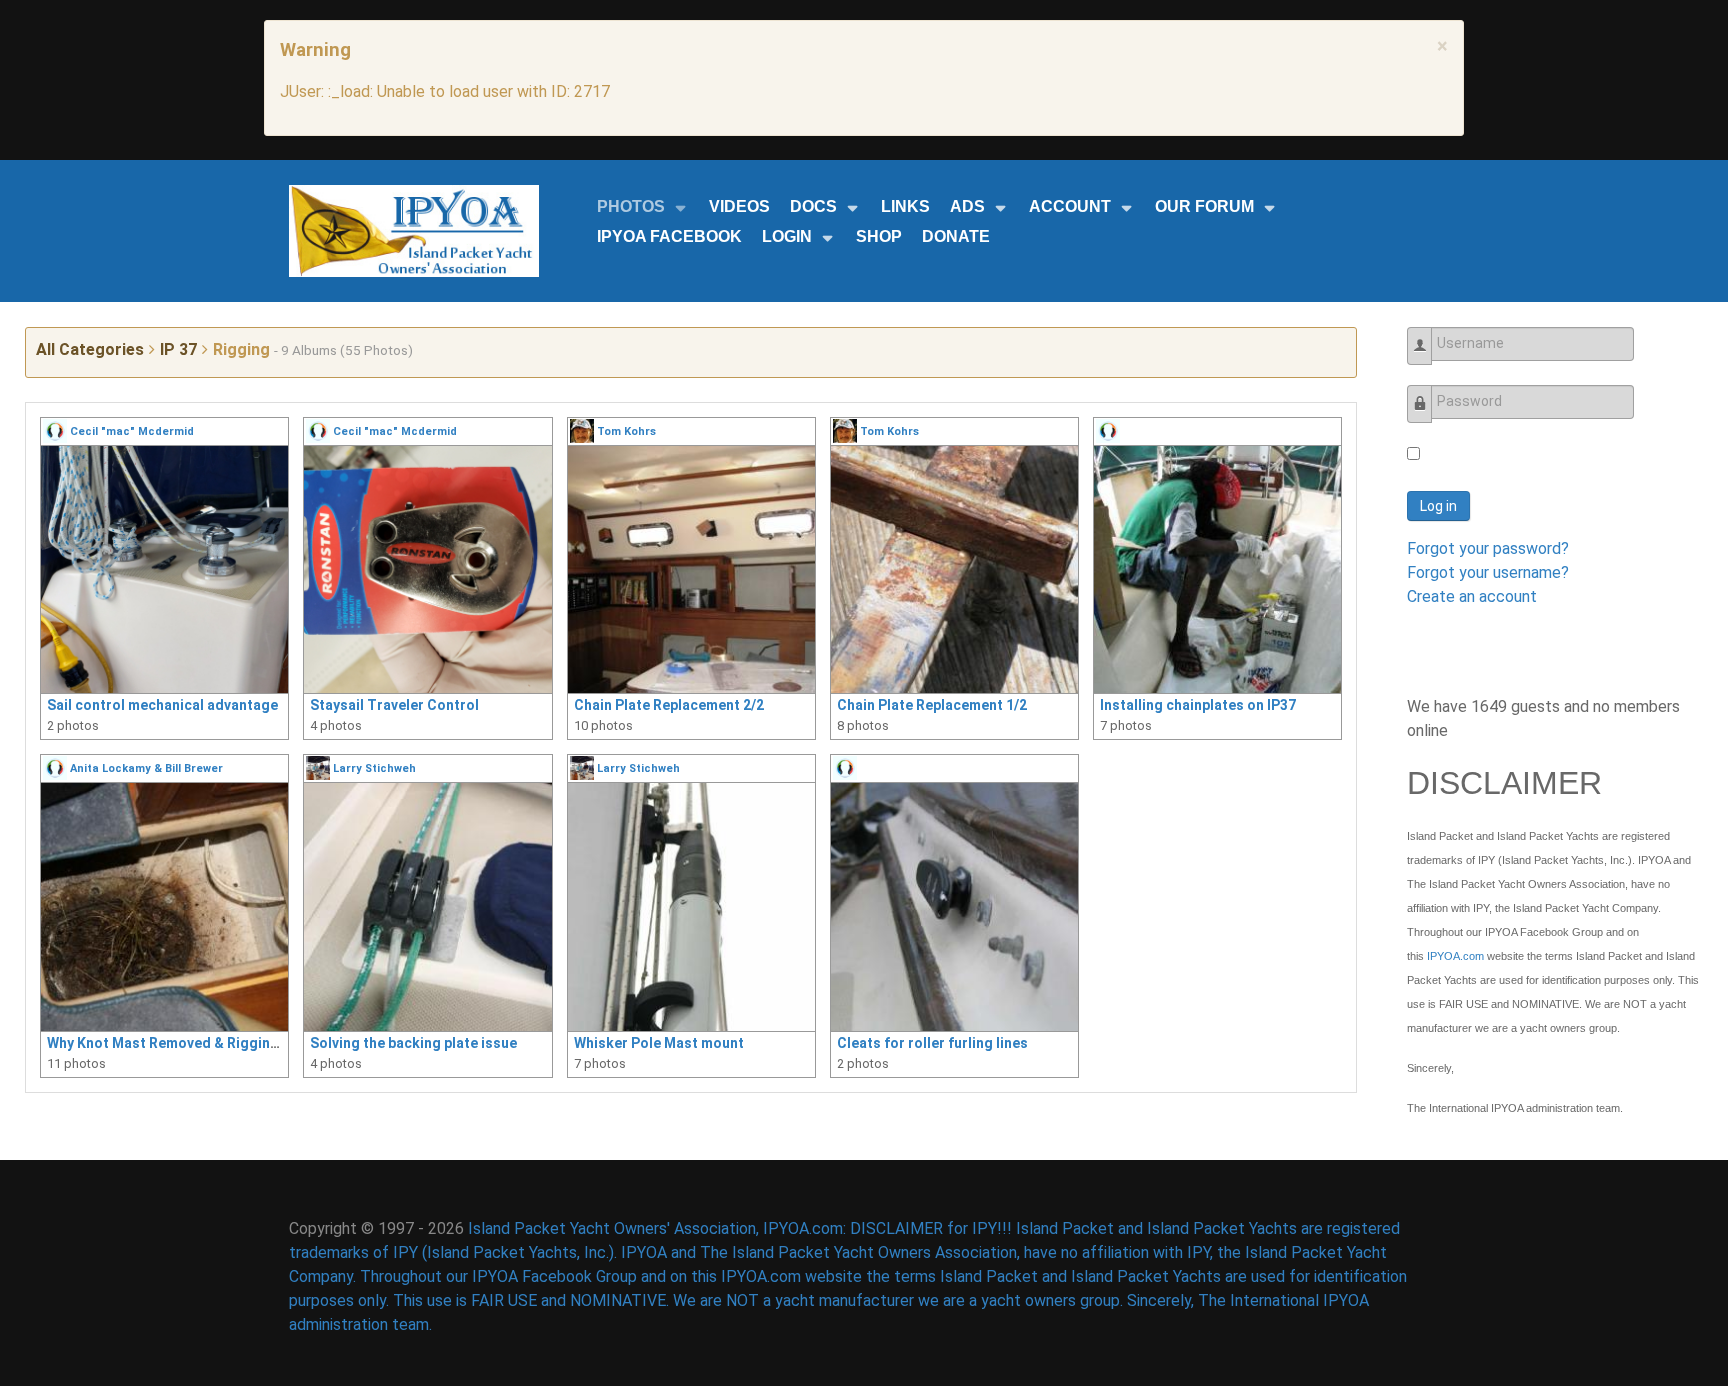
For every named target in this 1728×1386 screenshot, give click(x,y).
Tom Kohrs (626, 431)
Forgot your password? (1488, 548)
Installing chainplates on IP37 (1198, 705)
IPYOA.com (1455, 956)
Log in (1438, 506)
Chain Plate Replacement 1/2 (932, 705)
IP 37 (178, 349)
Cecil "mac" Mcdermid (132, 431)
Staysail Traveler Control (394, 705)
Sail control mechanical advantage (162, 705)
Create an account (1472, 596)
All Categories (90, 349)
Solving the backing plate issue (413, 1043)
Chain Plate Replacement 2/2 (669, 705)
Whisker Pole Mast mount (659, 1043)
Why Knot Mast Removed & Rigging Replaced (195, 1043)
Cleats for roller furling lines (932, 1043)
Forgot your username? (1488, 572)
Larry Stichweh (374, 768)
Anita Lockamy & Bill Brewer (146, 768)
